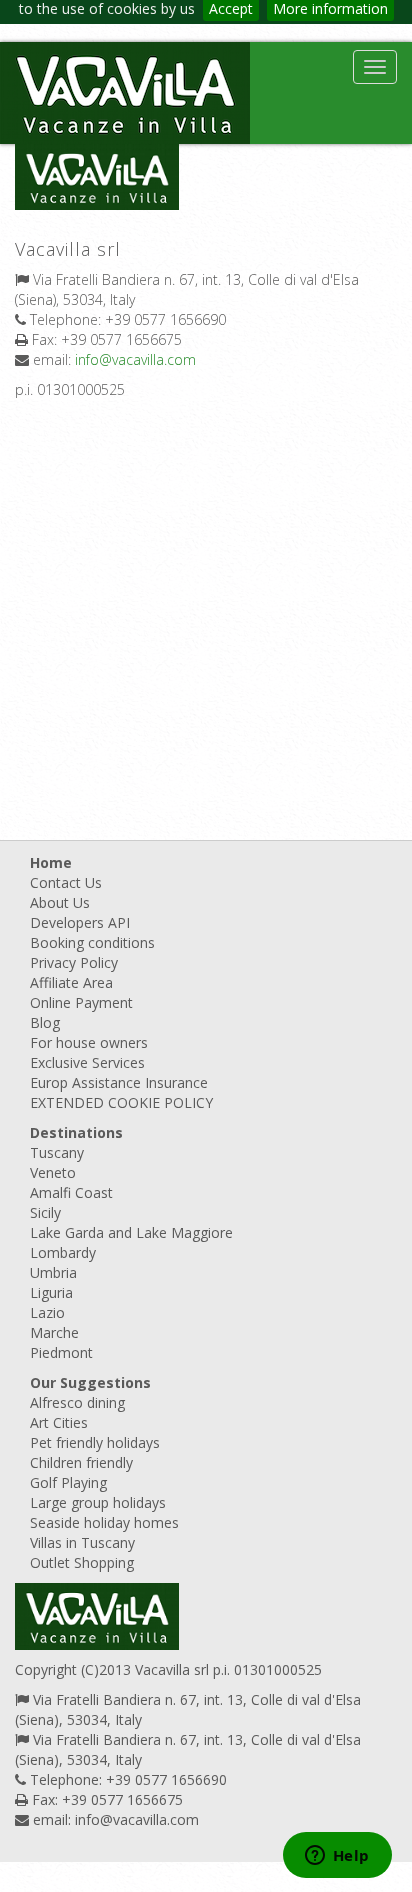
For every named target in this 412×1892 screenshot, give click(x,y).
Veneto (53, 1172)
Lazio (47, 1312)
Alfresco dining (77, 1402)
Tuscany (57, 1152)
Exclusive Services (87, 1062)
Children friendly (81, 1462)
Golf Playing (68, 1482)
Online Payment (81, 1002)
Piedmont (61, 1352)
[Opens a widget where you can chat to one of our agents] (337, 1857)
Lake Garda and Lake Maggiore (131, 1232)
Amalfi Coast (71, 1192)
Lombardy (63, 1252)
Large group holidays (98, 1502)
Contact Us (66, 882)
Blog (45, 1022)
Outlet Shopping (82, 1562)
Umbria (53, 1272)
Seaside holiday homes (104, 1522)
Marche (54, 1332)
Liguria (51, 1292)
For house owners (89, 1042)
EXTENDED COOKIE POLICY (121, 1102)
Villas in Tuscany (82, 1542)
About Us (60, 902)
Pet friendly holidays (95, 1442)
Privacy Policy (74, 962)
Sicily (45, 1212)
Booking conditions (92, 942)
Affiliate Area (71, 982)
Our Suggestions (90, 1382)
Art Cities (59, 1422)
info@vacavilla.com (135, 359)
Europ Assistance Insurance (119, 1082)
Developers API (80, 922)
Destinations (76, 1132)
